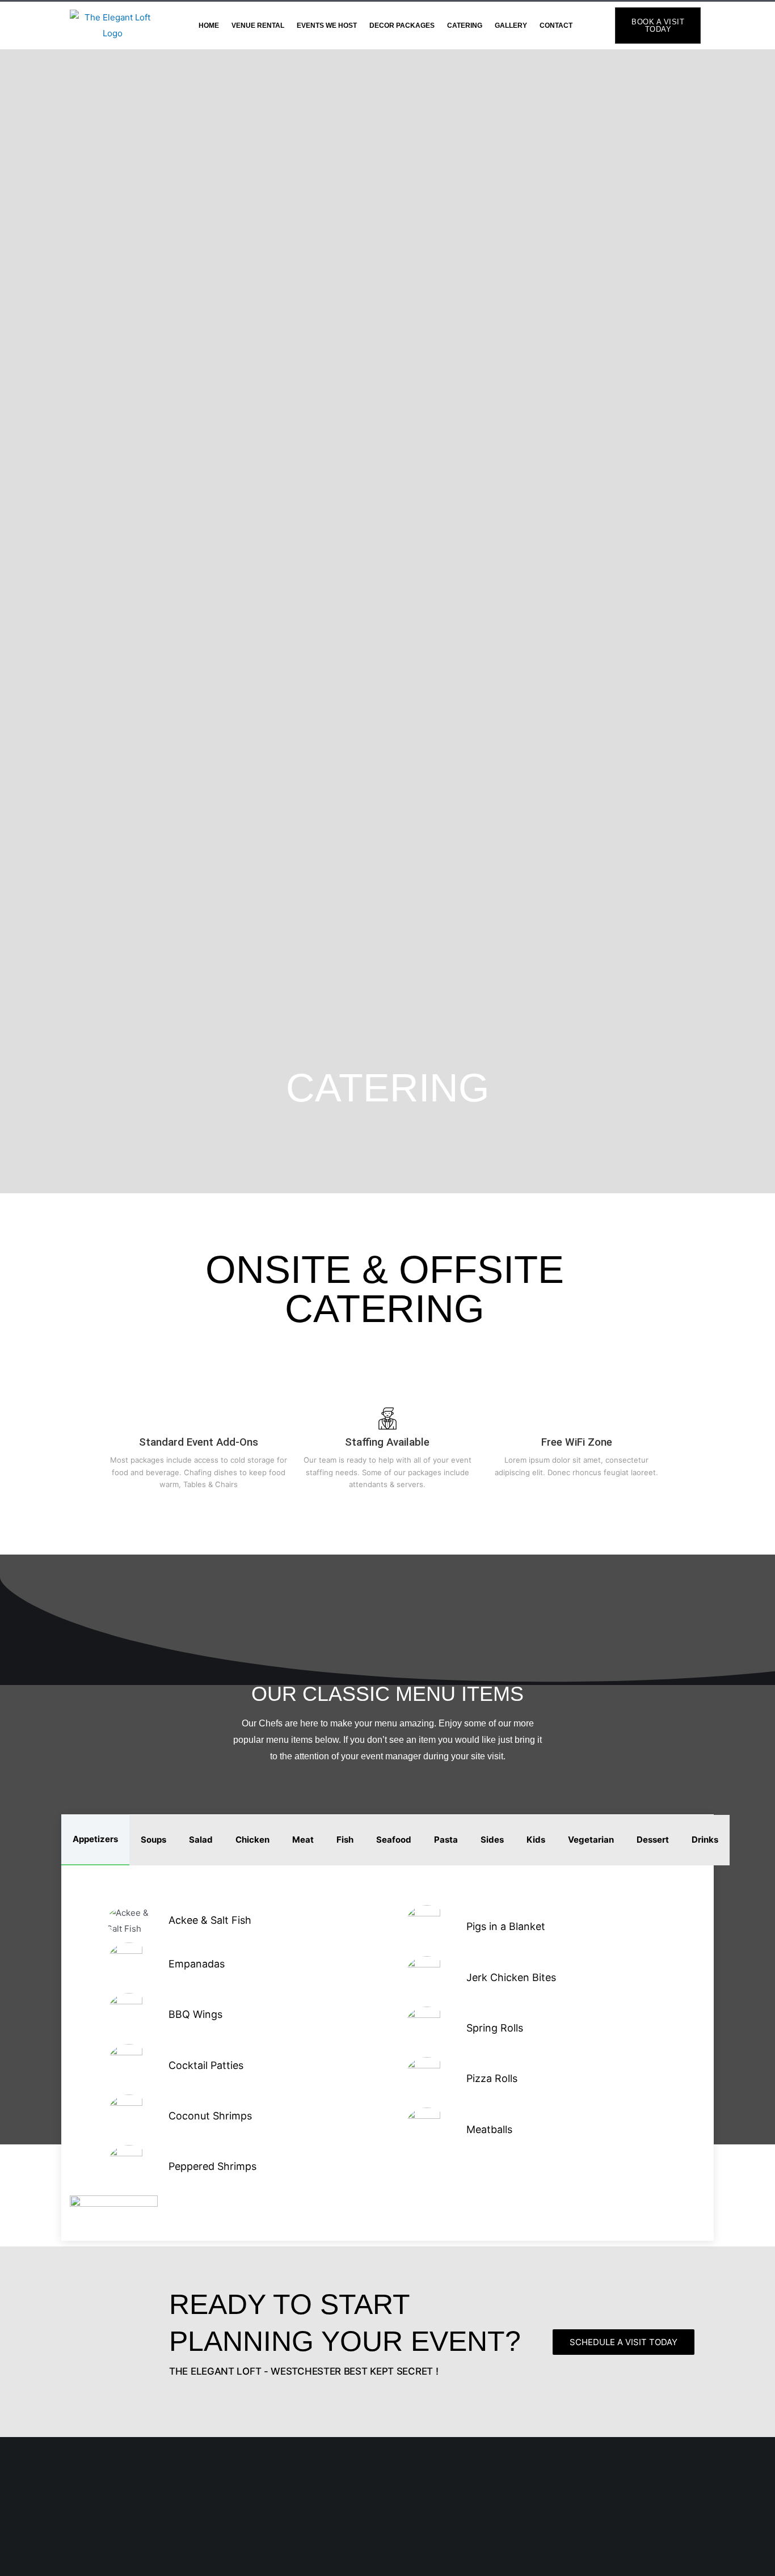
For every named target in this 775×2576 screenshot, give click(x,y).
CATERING (465, 26)
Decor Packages (402, 26)
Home (209, 26)
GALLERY (511, 26)
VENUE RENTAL (258, 26)
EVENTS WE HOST (327, 26)
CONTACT (556, 26)
